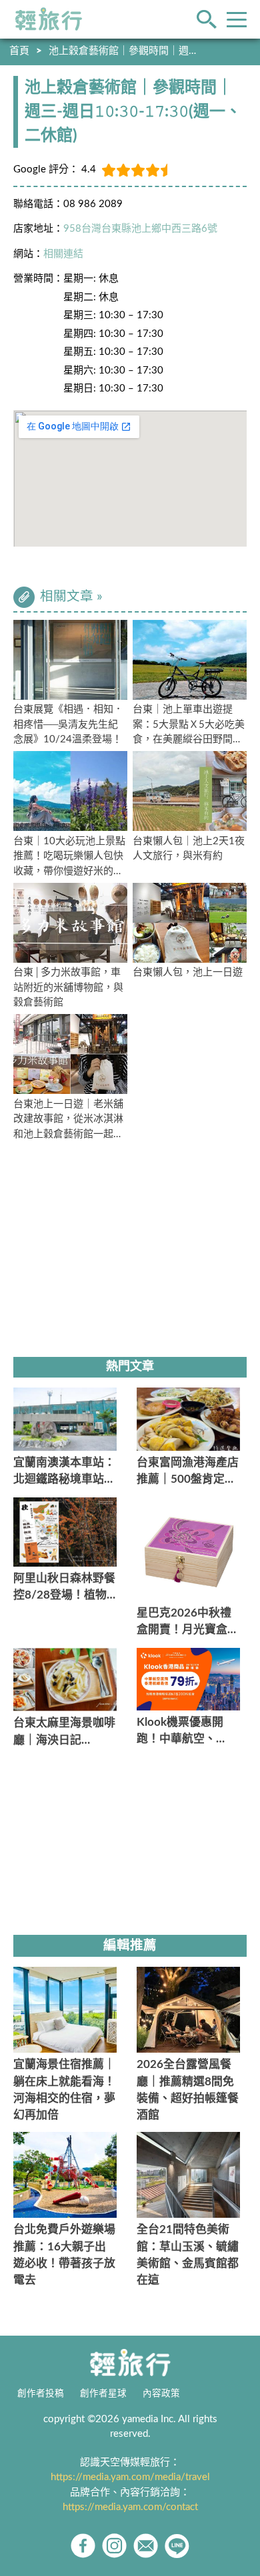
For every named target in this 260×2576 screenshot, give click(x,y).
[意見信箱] (146, 2546)
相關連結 (63, 254)
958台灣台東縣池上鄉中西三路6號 (140, 229)
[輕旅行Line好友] (177, 2546)
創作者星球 (103, 2394)
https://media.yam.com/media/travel (130, 2477)
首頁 (19, 51)
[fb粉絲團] (83, 2546)
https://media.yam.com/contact (130, 2507)
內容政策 (161, 2394)
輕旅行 (49, 19)
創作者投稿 (41, 2394)
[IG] (114, 2546)
